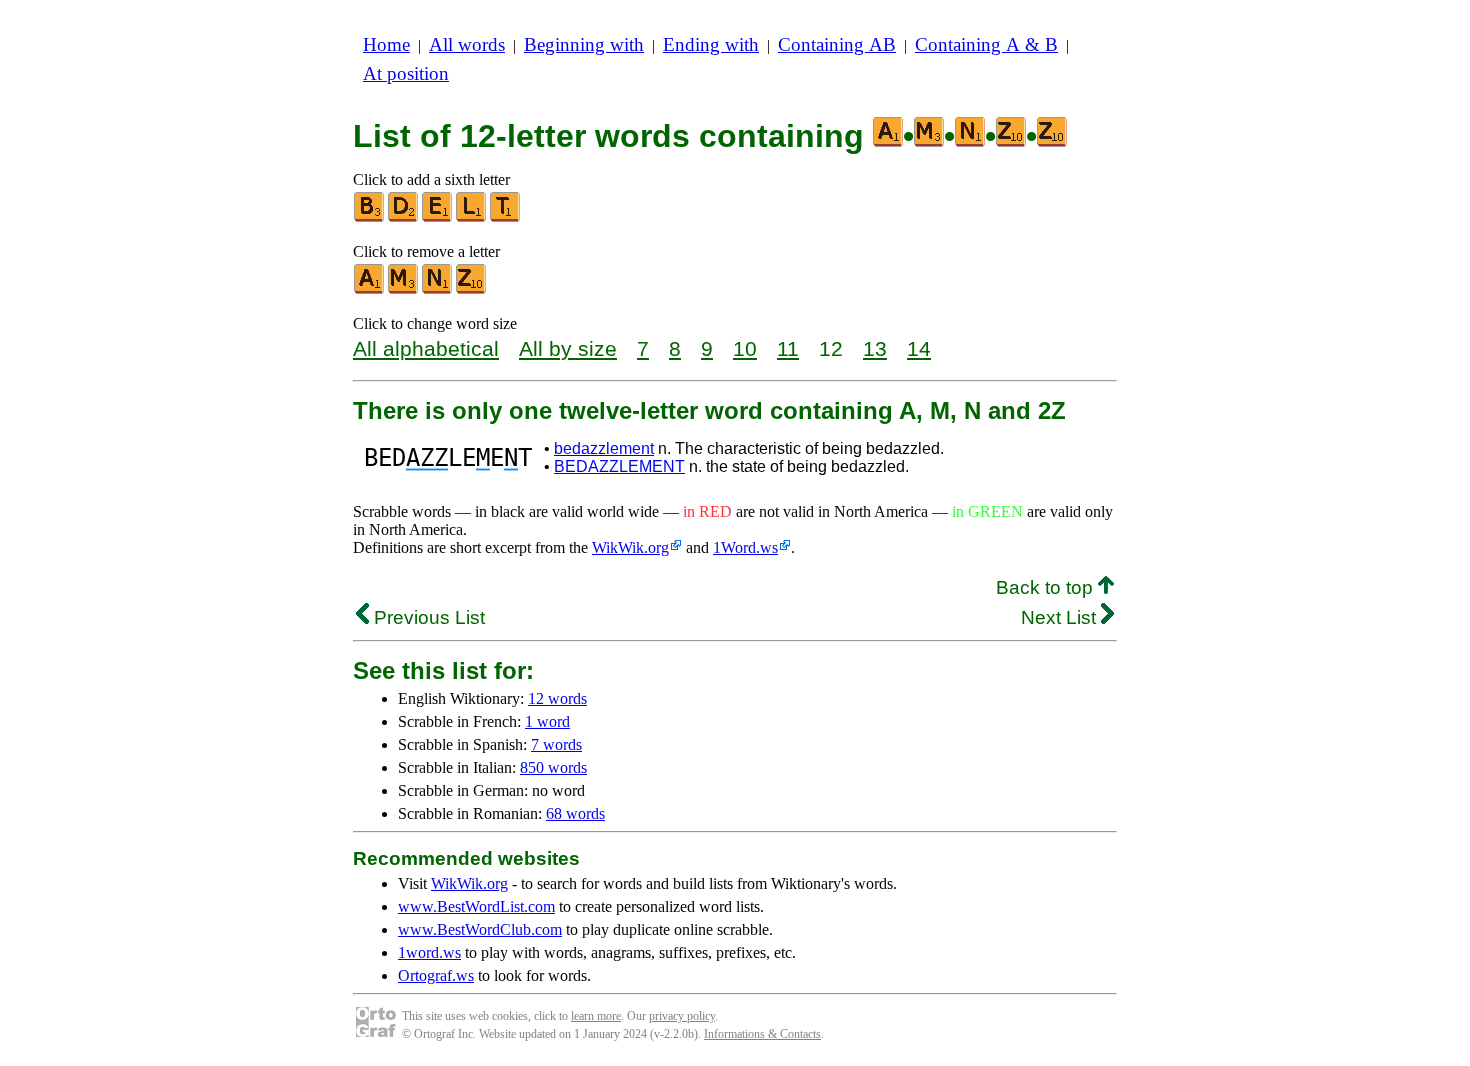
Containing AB (837, 44)
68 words (575, 813)
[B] (370, 217)
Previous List (427, 617)
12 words (557, 698)
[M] (404, 289)
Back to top (1047, 587)
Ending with (711, 44)
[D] (404, 217)
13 (875, 348)
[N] (438, 289)
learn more (596, 1016)
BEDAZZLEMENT (619, 466)
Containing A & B (986, 44)
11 (788, 348)
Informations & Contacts (762, 1034)
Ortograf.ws (436, 975)
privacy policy (682, 1016)
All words (467, 44)
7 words (556, 744)
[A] (370, 289)
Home (386, 44)
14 (919, 348)
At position (406, 73)
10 (745, 348)
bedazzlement (604, 448)
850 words (553, 767)
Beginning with (584, 44)
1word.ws (429, 952)
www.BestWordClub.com (480, 929)
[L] (472, 217)
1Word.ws (745, 547)
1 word (547, 721)
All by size (568, 348)
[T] (506, 217)
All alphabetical (426, 348)
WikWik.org (630, 547)
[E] (438, 217)
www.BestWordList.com (476, 906)
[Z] (472, 289)
